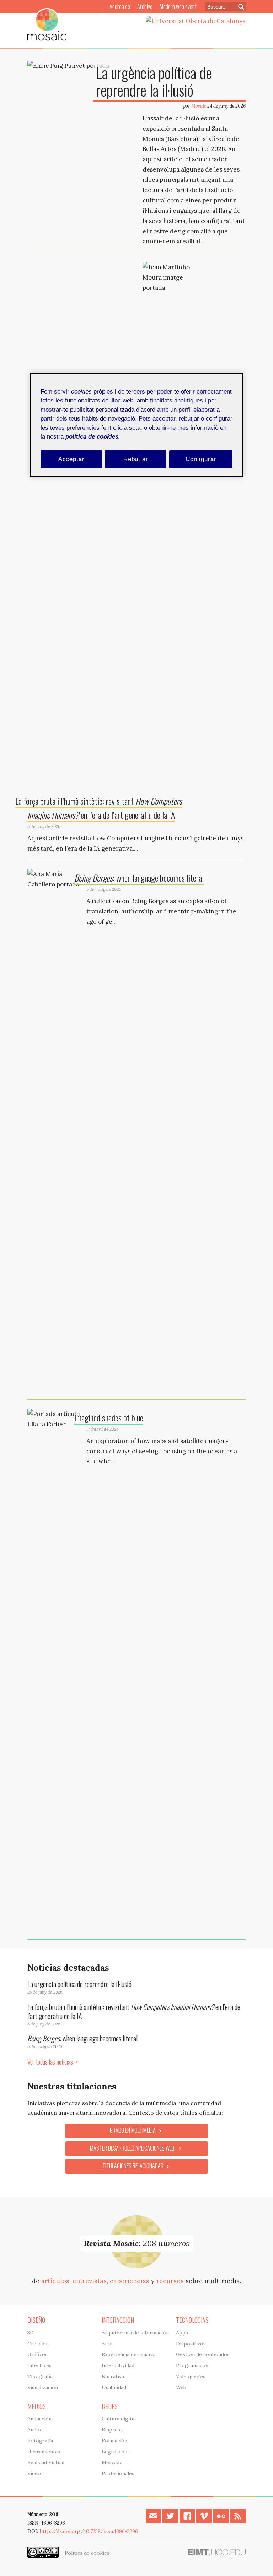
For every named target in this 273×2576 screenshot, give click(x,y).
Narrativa (113, 2376)
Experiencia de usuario (129, 2354)
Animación (39, 2419)
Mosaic (199, 106)
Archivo (145, 6)
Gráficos (38, 2354)
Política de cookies (87, 2553)
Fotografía (40, 2441)
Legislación (115, 2452)
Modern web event (178, 6)
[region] (136, 425)
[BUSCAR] (238, 7)
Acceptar (71, 459)
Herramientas (44, 2452)
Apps (182, 2333)
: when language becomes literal (139, 878)
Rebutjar (136, 459)
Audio (34, 2430)
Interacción (118, 2320)
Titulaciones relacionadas (133, 2166)
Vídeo (34, 2473)
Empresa (112, 2430)
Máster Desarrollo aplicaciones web (133, 2148)
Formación (114, 2441)
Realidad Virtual (46, 2462)
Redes (110, 2406)
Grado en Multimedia (133, 2130)
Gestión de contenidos (203, 2354)
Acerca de (120, 6)
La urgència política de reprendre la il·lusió (154, 81)
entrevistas (90, 2281)
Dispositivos (191, 2344)
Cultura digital (119, 2419)
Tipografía (40, 2376)
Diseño (36, 2320)
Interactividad (118, 2365)
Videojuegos (191, 2376)
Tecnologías (192, 2320)
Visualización (43, 2387)
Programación (193, 2365)
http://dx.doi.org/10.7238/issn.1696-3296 (89, 2531)
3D (31, 2333)
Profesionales (118, 2473)
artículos (55, 2281)
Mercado (112, 2462)
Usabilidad (114, 2387)
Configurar (201, 459)
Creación (38, 2344)
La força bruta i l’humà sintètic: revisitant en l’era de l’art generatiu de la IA (134, 2011)
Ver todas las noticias (50, 2062)
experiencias (130, 2281)
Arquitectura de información (135, 2333)
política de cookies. (93, 437)
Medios (37, 2406)
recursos (170, 2281)
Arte (107, 2344)
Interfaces (39, 2365)
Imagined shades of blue (109, 1417)
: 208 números (136, 2243)
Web (181, 2387)
